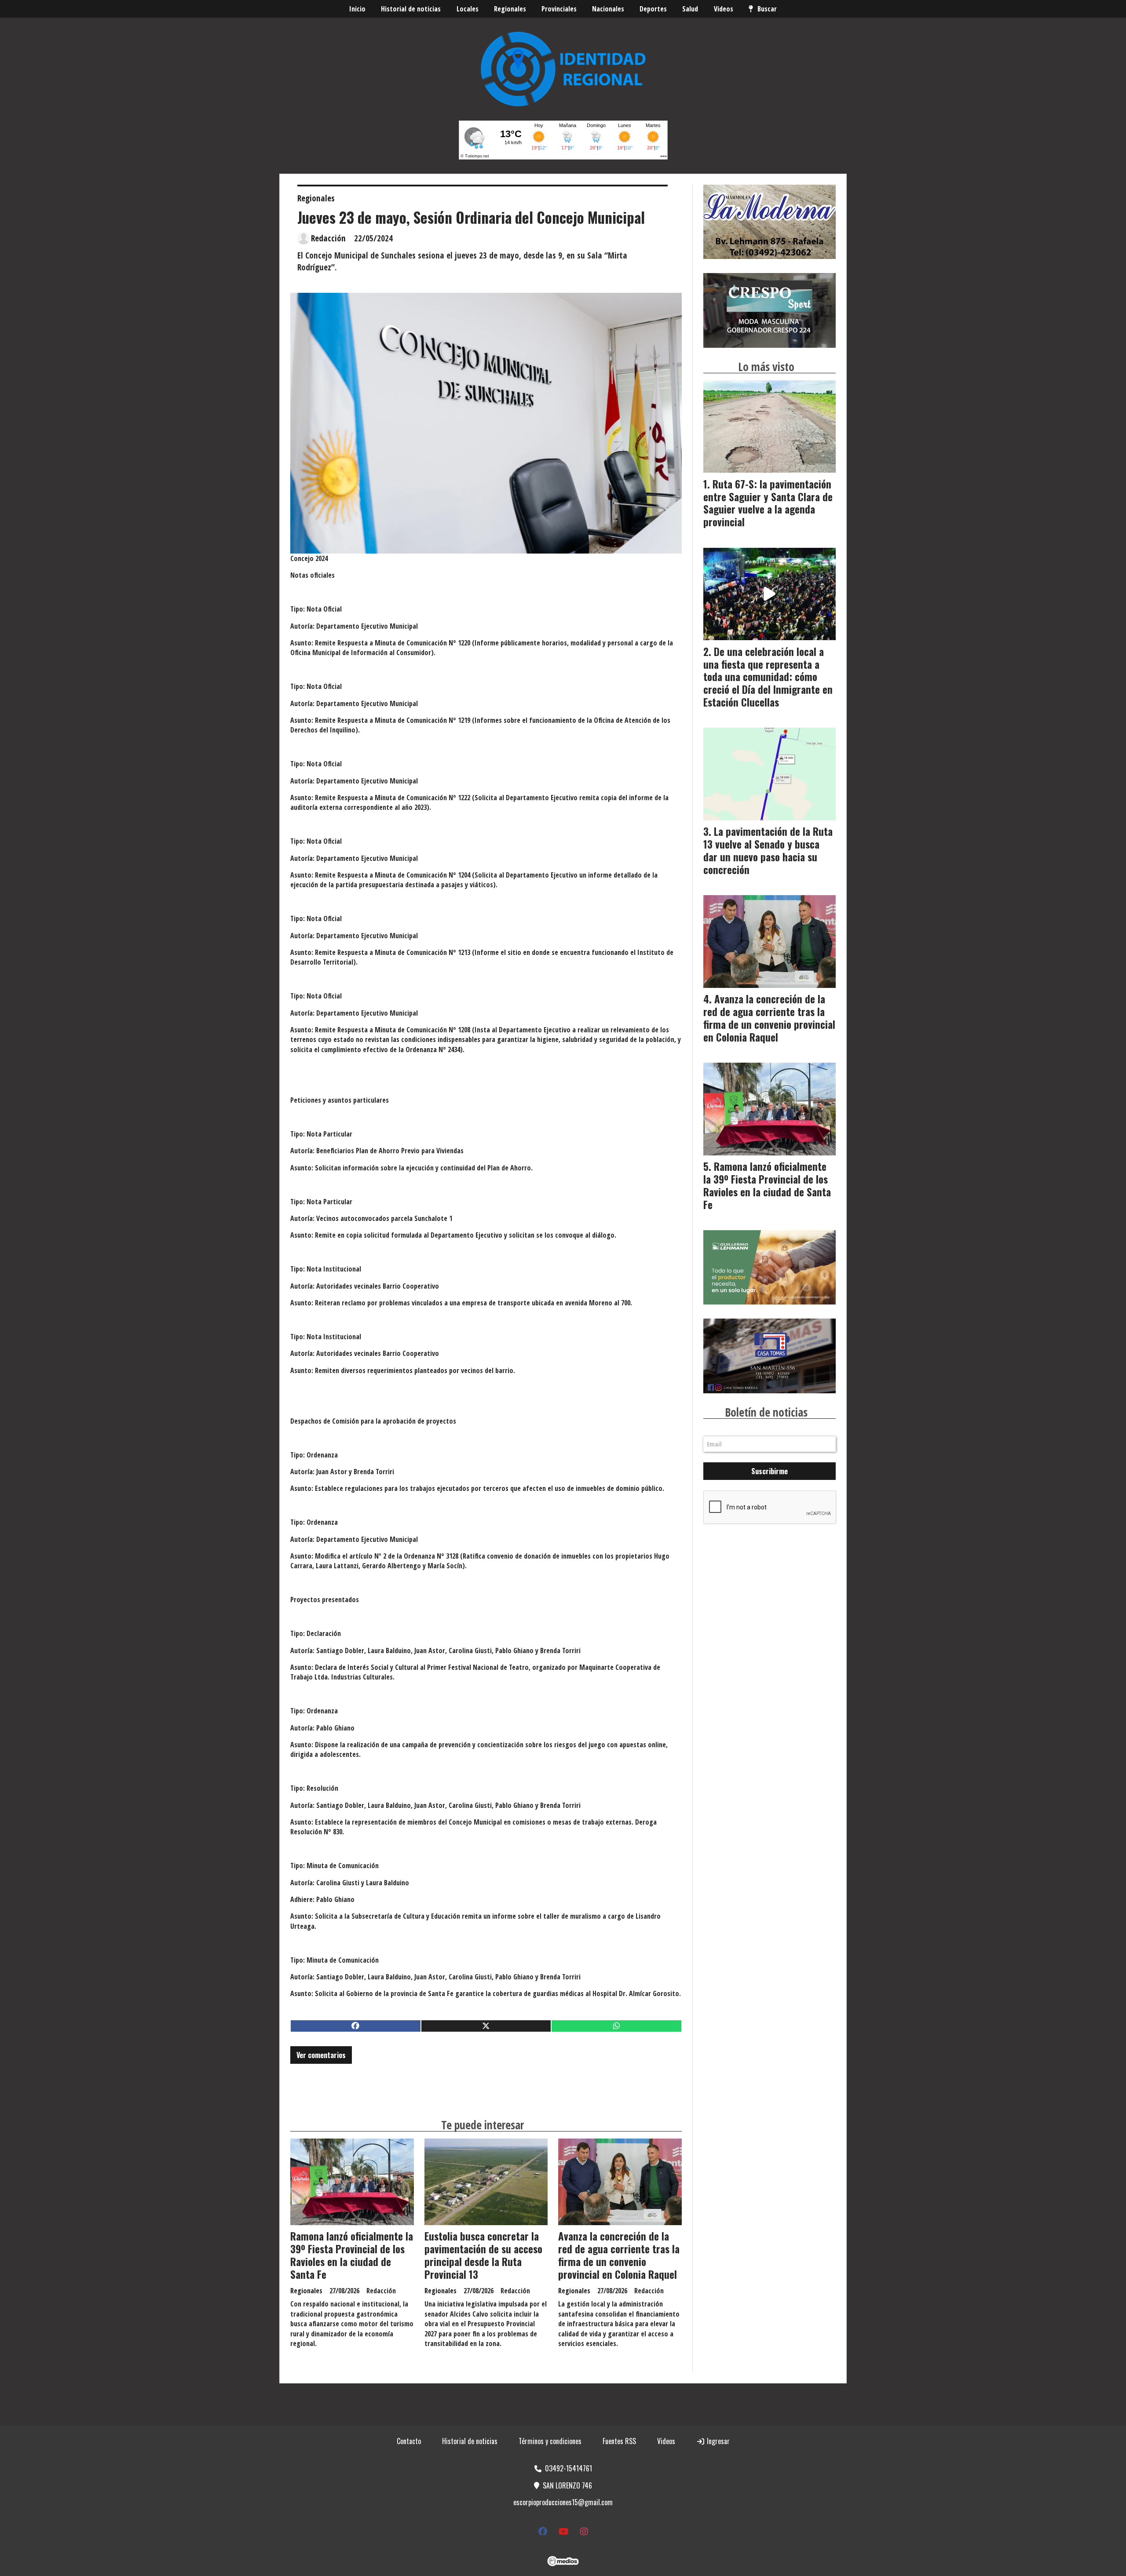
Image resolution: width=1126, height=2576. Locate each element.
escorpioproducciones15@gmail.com (563, 2502)
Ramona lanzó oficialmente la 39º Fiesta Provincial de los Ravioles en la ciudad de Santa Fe (352, 2255)
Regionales (510, 9)
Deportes (653, 9)
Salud (690, 9)
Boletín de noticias (766, 1412)
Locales (468, 9)
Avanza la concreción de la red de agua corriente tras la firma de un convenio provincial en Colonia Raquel (619, 2255)
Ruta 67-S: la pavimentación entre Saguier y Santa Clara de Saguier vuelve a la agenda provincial (768, 503)
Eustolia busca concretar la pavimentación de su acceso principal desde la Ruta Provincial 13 (483, 2255)
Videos (724, 9)
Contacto (409, 2441)
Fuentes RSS (619, 2441)
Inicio (357, 9)
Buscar (767, 9)
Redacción (328, 238)
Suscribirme (770, 1471)
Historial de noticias (411, 9)
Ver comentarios (321, 2055)
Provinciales (559, 9)
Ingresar (717, 2441)
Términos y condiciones (550, 2441)
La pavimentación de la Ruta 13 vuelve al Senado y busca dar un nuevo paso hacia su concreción (768, 850)
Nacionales (608, 9)
